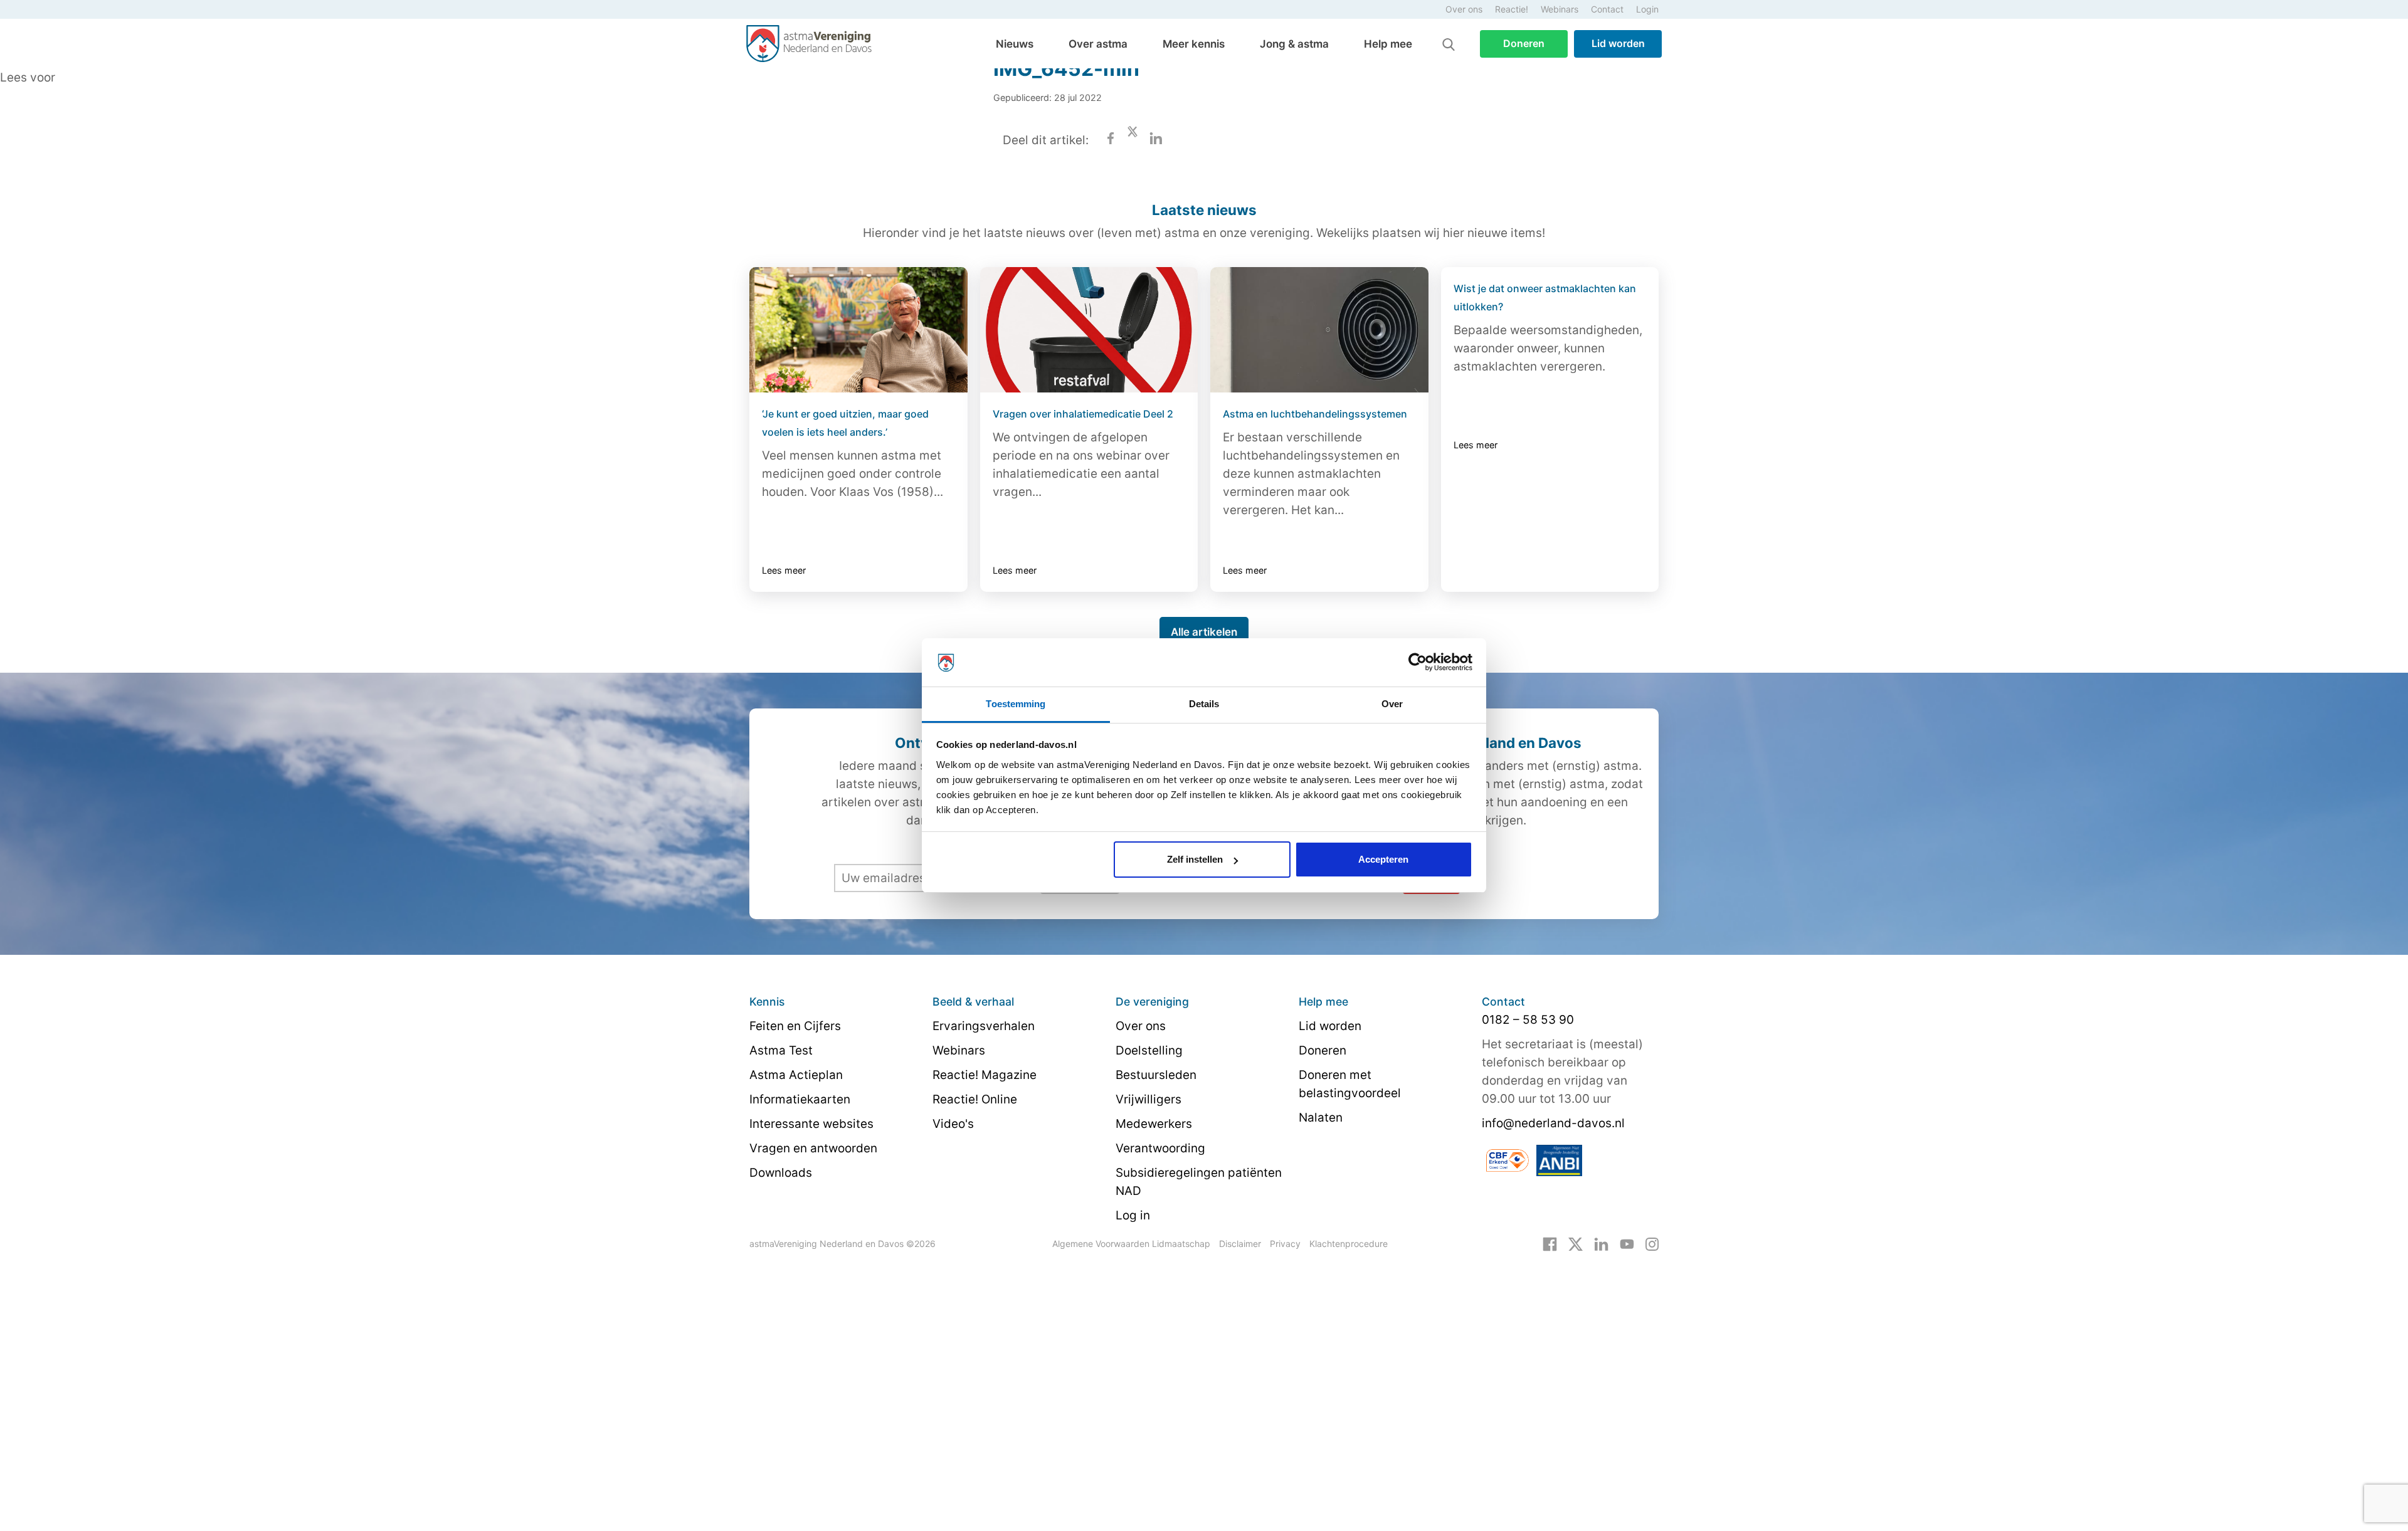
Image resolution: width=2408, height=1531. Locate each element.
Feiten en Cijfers (795, 1026)
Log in (1133, 1215)
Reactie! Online (975, 1099)
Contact (1607, 9)
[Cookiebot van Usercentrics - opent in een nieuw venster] (1418, 663)
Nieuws (1015, 44)
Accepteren (1383, 859)
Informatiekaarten (800, 1099)
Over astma (1098, 44)
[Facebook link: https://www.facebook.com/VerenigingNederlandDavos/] (1550, 1243)
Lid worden (1618, 43)
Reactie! (1512, 9)
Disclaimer (1240, 1244)
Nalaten (1321, 1118)
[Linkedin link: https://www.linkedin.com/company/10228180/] (1601, 1243)
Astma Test (781, 1050)
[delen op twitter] (1133, 140)
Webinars (1560, 9)
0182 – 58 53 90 (1528, 1020)
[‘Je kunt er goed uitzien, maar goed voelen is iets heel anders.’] (858, 330)
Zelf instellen (1195, 859)
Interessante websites (811, 1124)
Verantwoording (1160, 1148)
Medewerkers (1154, 1124)
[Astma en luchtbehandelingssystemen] (1319, 330)
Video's (953, 1124)
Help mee (1388, 44)
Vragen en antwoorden (813, 1148)
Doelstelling (1149, 1050)
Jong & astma (1294, 44)
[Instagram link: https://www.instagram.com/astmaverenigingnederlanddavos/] (1652, 1243)
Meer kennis (1194, 44)
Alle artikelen (1204, 632)
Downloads (781, 1173)
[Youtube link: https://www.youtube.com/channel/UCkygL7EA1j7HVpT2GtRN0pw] (1627, 1243)
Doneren (1524, 43)
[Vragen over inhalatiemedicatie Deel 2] (1089, 330)
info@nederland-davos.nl (1553, 1123)
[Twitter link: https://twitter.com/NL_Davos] (1576, 1243)
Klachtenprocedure (1349, 1244)
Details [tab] (1204, 704)
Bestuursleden (1156, 1075)
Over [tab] (1392, 704)
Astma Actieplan (796, 1075)
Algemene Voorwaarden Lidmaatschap (1131, 1244)
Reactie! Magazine (985, 1075)
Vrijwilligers (1149, 1099)
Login (1647, 9)
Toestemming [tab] (1016, 704)
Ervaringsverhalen (984, 1026)
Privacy (1285, 1244)
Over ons (1464, 9)
